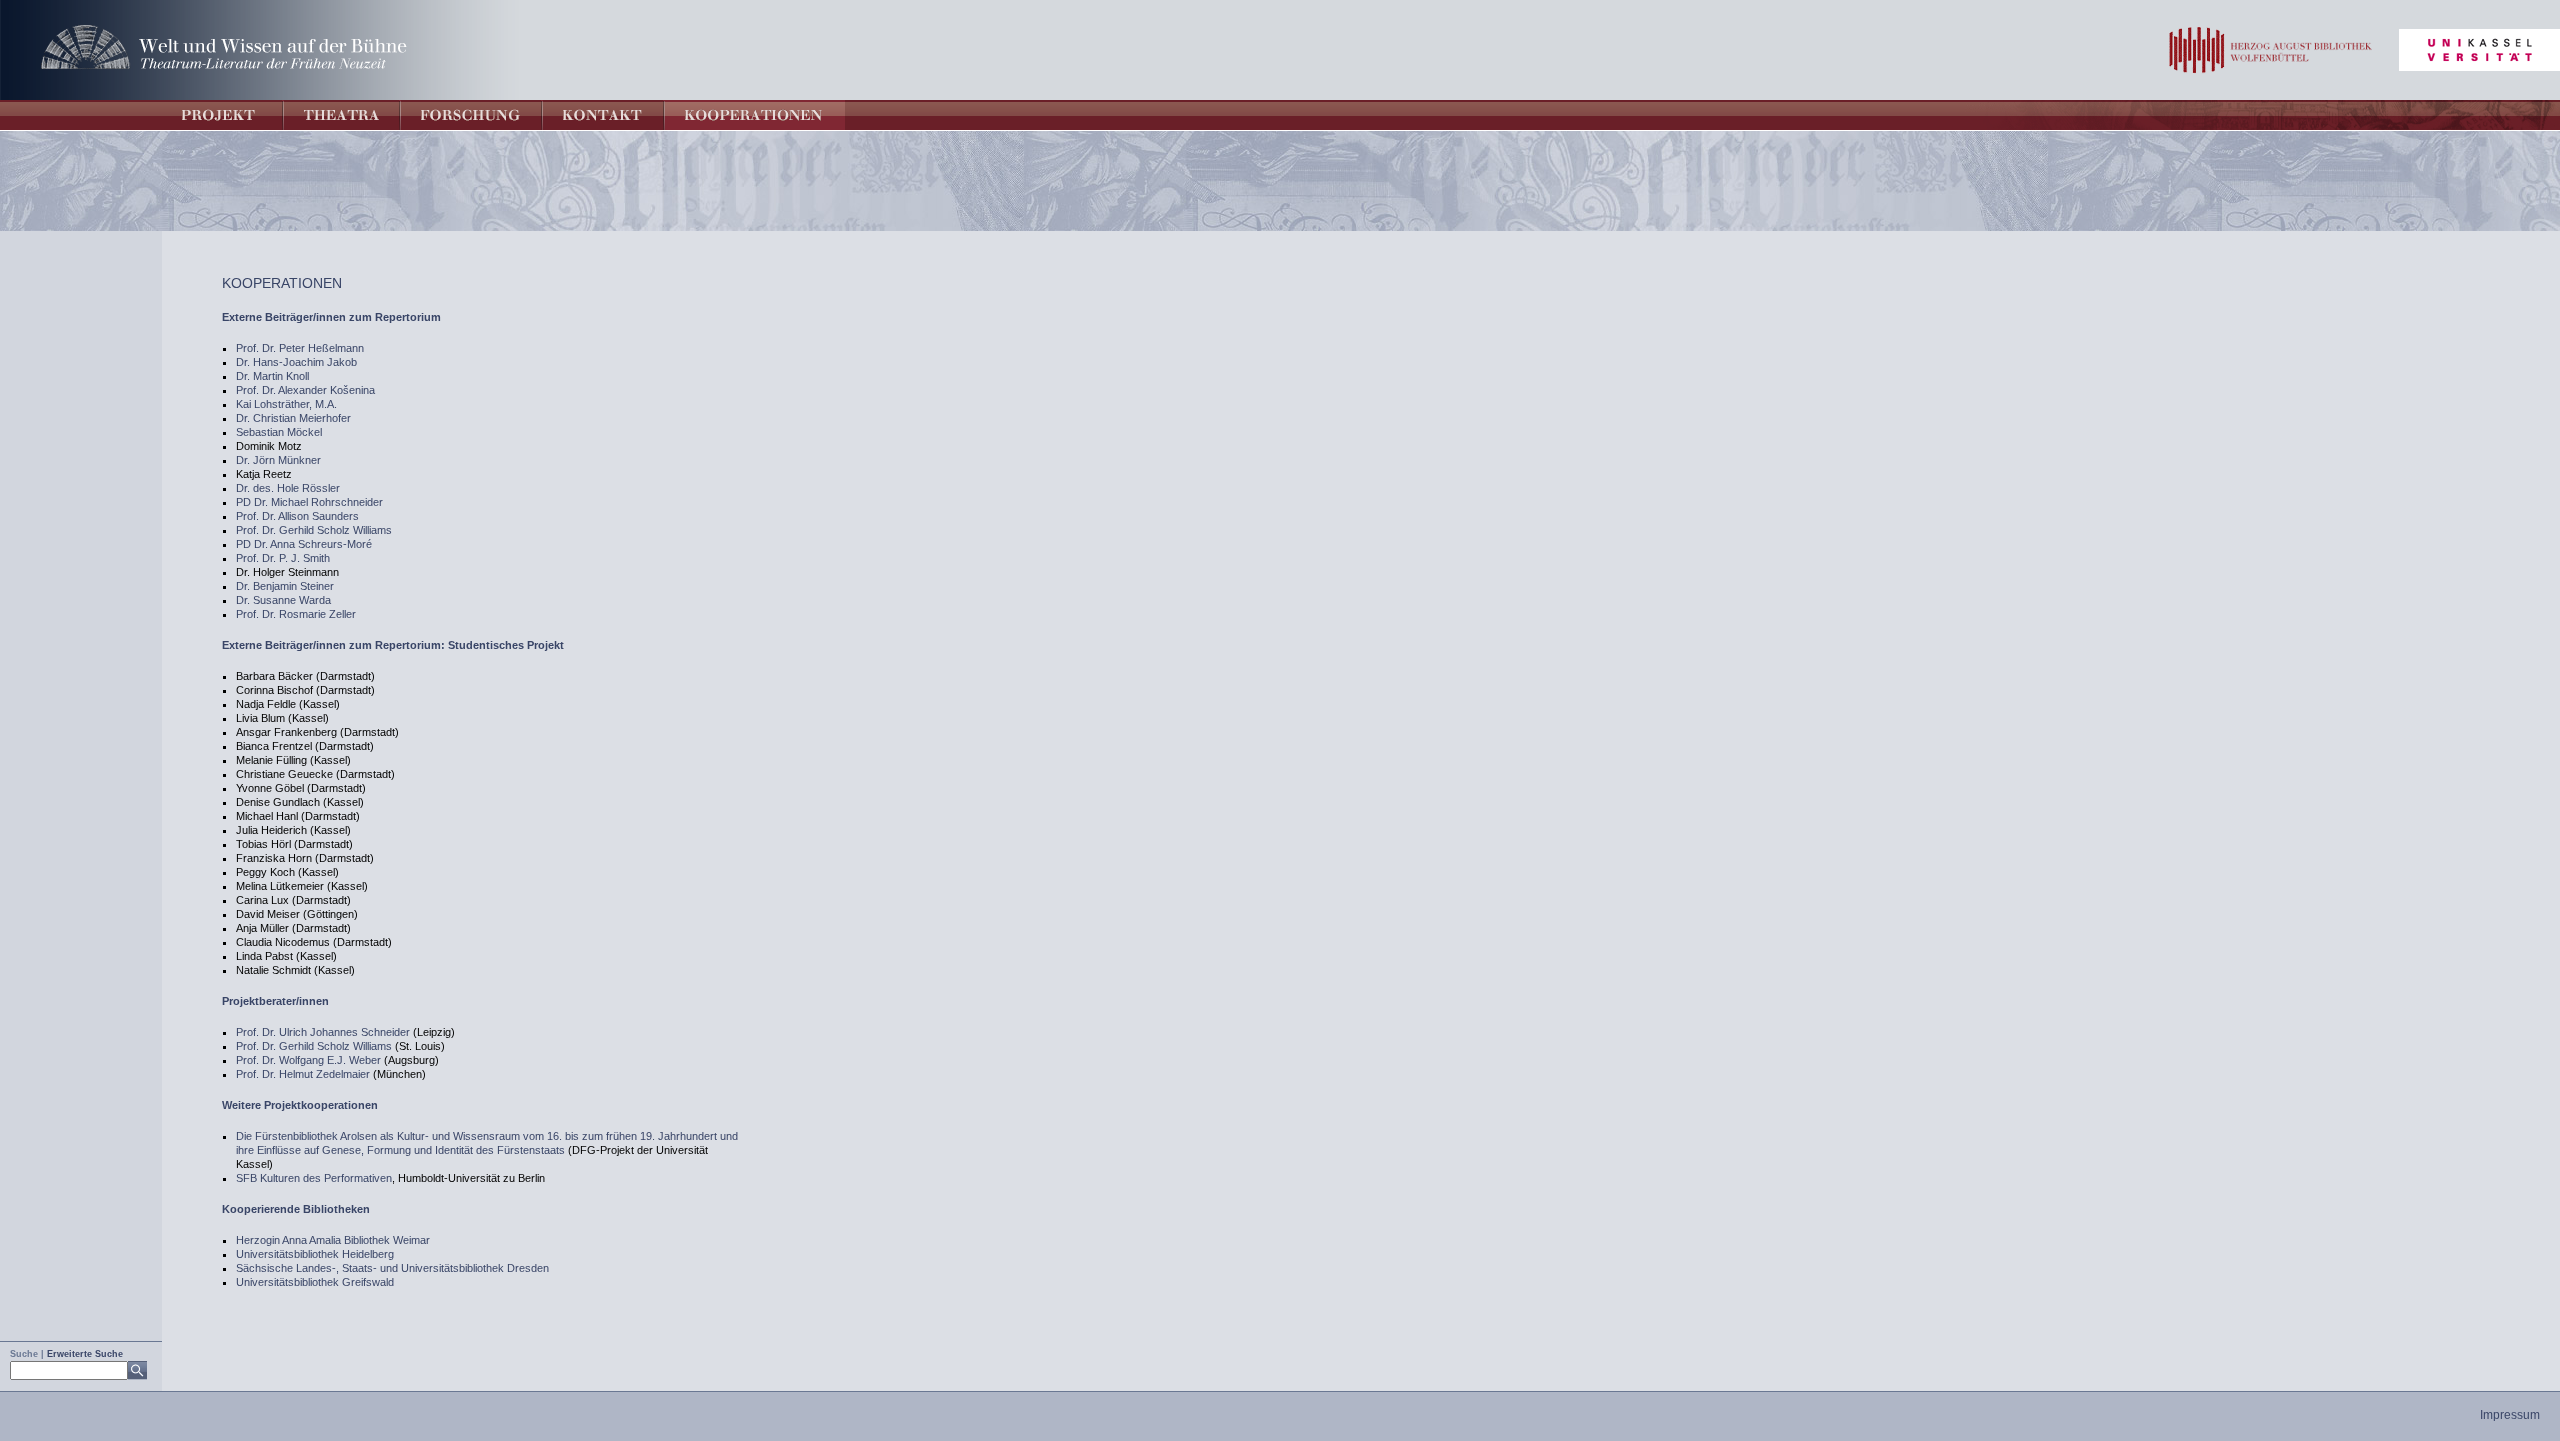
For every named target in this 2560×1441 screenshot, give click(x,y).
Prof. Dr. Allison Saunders (297, 516)
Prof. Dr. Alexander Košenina (305, 390)
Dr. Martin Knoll (272, 376)
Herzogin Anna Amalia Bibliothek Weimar (333, 1240)
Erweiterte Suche (85, 1354)
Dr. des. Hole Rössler (288, 488)
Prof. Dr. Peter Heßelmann (300, 348)
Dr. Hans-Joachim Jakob (296, 362)
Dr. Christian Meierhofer (293, 418)
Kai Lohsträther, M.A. (286, 404)
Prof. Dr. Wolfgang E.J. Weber (308, 1060)
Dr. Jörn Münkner (278, 460)
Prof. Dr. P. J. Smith (283, 558)
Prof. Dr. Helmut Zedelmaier (303, 1074)
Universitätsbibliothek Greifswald (315, 1282)
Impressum (2510, 1415)
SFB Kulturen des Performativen (314, 1178)
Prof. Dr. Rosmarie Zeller (296, 614)
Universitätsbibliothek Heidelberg (315, 1254)
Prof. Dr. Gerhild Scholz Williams (314, 530)
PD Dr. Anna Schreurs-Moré (304, 544)
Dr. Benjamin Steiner (285, 586)
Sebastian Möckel (279, 432)
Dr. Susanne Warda (283, 600)
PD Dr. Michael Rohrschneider (309, 502)
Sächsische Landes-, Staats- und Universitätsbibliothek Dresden (392, 1268)
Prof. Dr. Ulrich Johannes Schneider (323, 1032)
